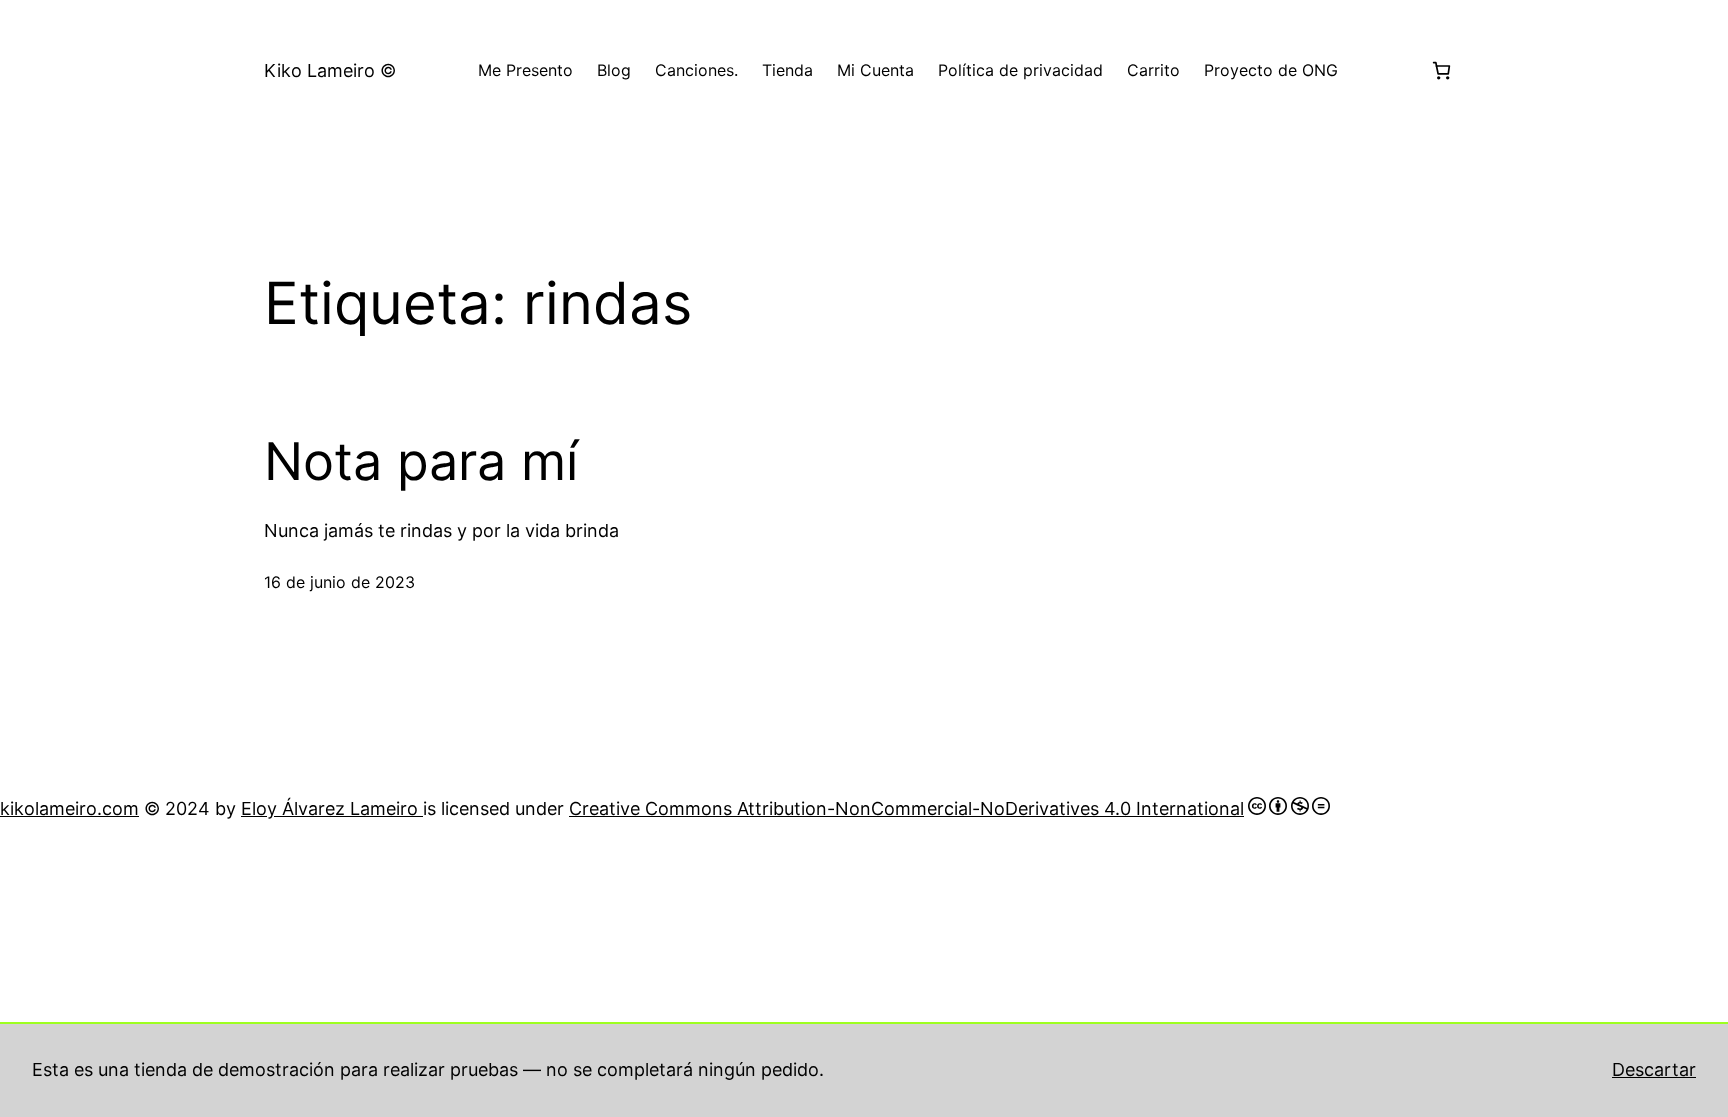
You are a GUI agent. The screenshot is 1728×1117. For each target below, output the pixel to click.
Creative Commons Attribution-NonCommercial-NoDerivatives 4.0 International (906, 808)
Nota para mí (421, 462)
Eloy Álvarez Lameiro (332, 808)
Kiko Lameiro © (330, 70)
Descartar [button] (1654, 1069)
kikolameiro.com (69, 808)
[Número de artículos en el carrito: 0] (1441, 70)
